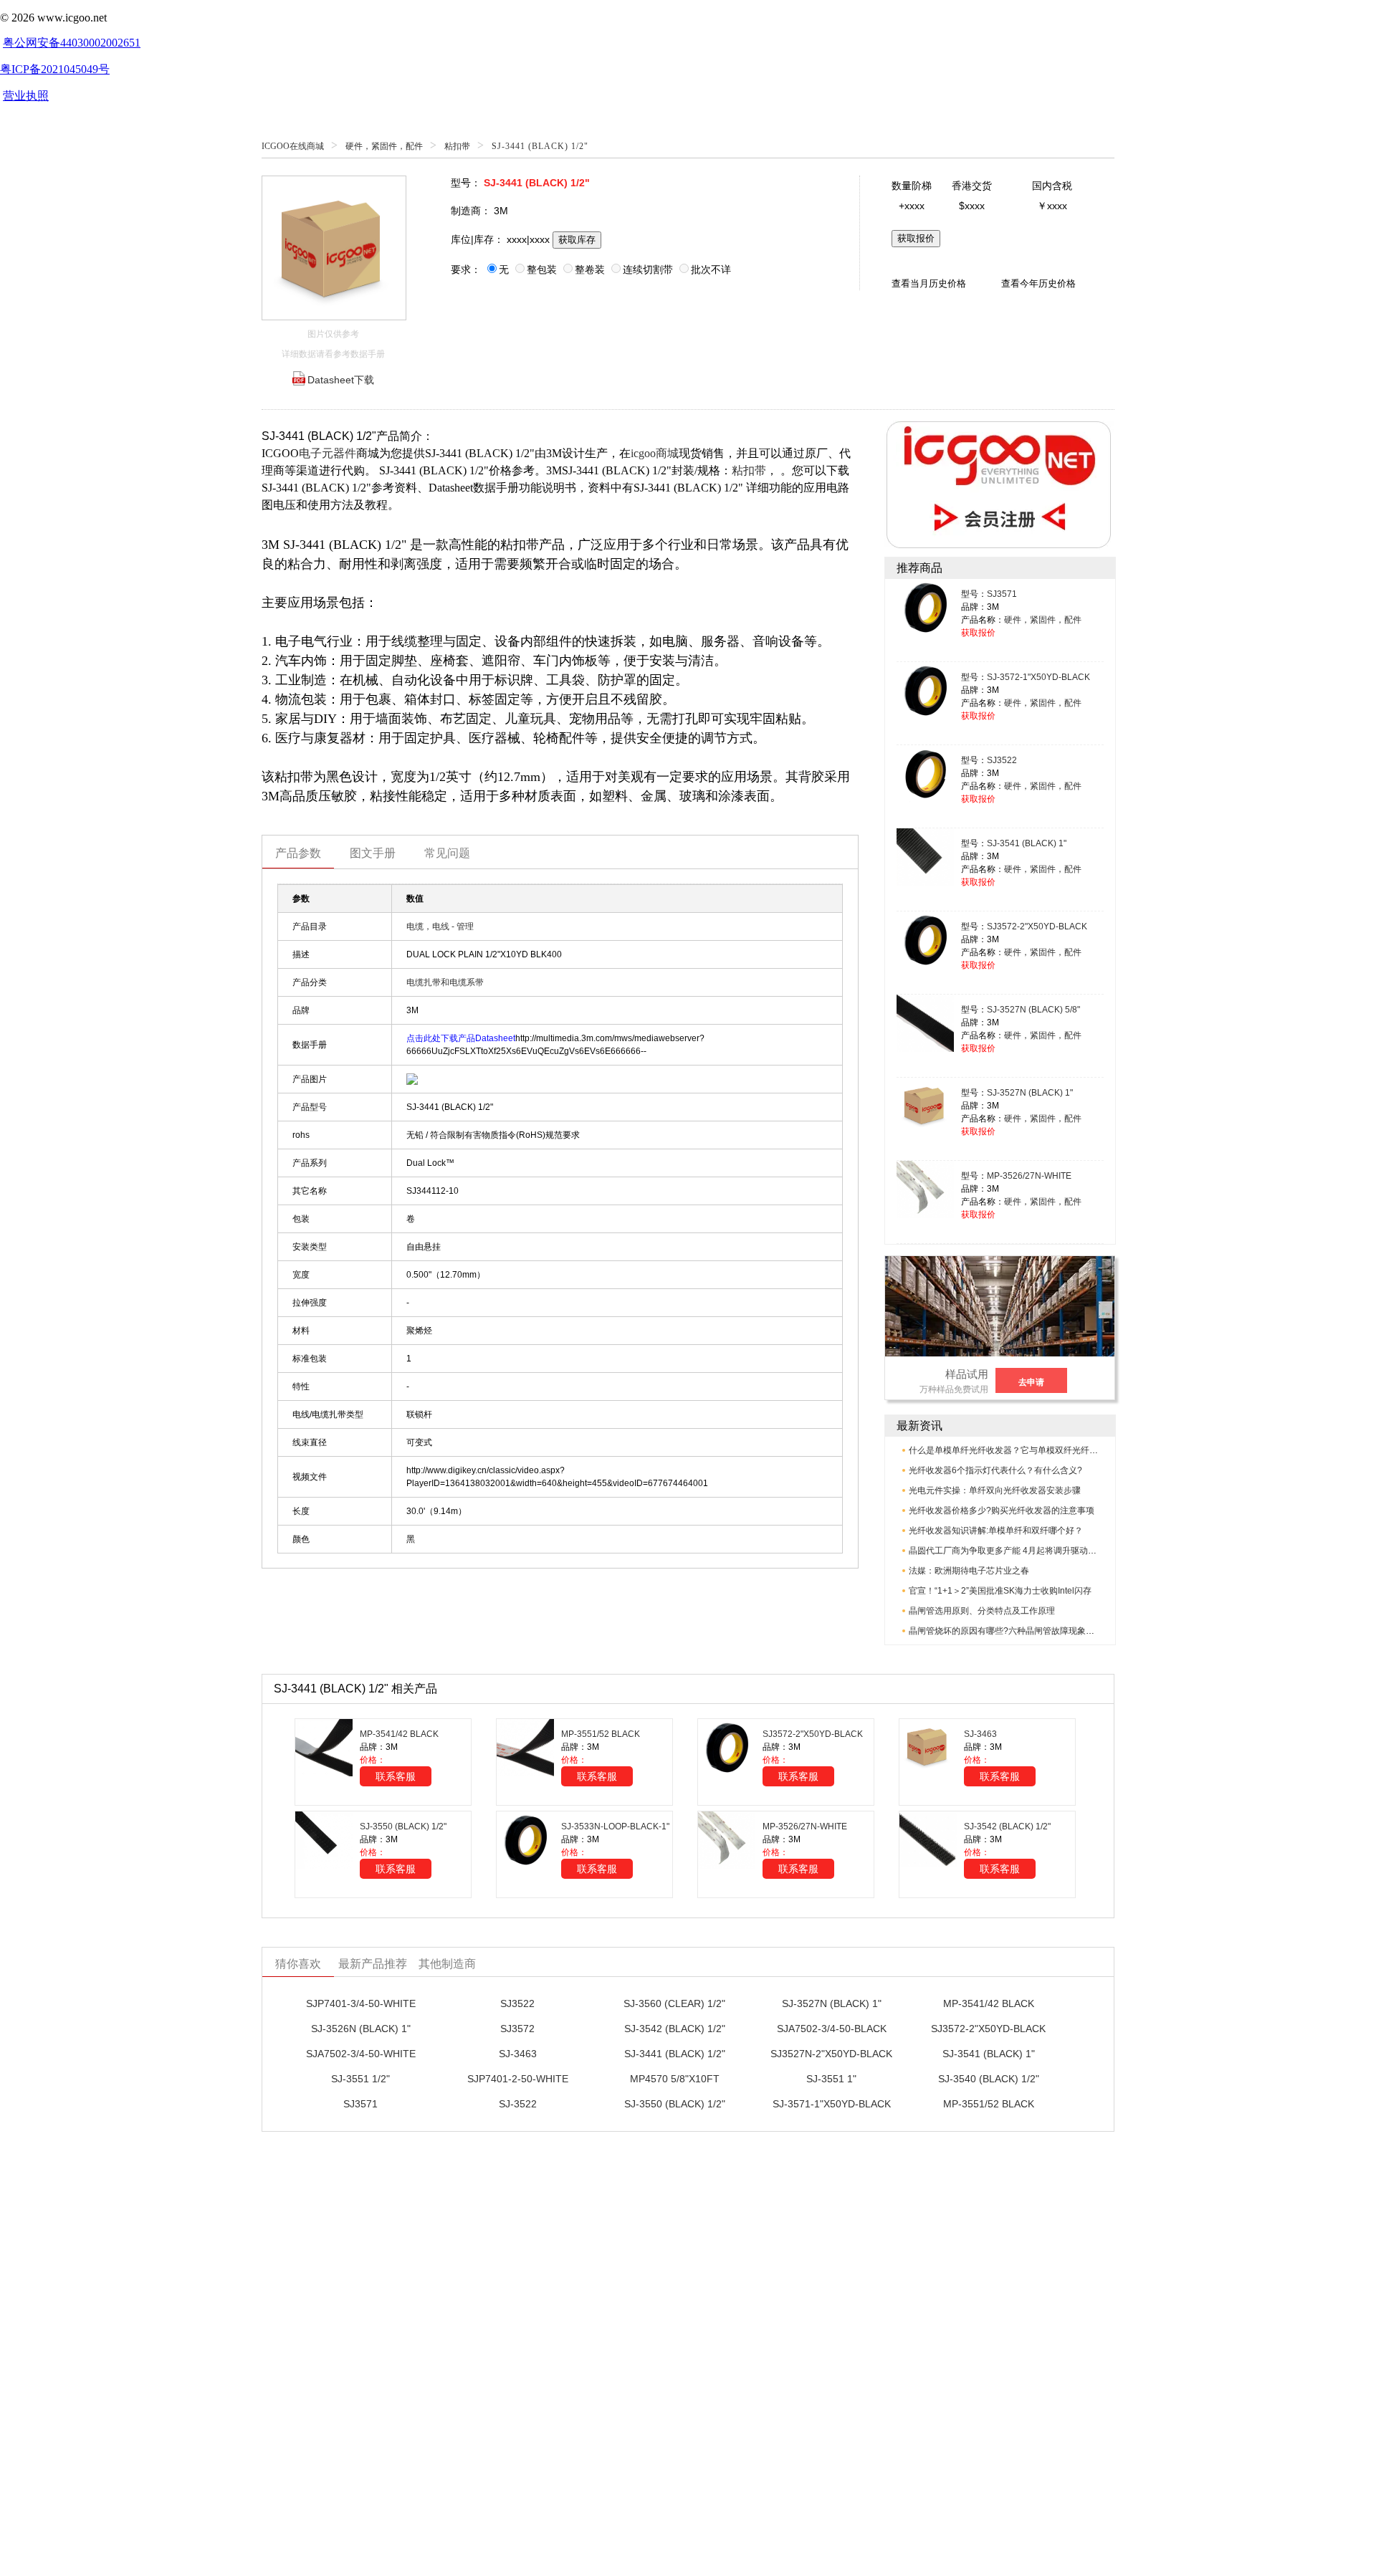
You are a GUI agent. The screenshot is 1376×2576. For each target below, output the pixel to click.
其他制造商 (447, 1964)
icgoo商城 (655, 453)
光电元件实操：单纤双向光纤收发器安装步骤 (995, 1490)
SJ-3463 (980, 1734)
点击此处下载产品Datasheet (461, 1038)
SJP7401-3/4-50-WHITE (361, 2003)
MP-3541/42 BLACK (399, 1734)
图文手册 (373, 853)
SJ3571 (1002, 594)
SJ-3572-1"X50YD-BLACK (1038, 677)
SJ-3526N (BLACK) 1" (361, 2029)
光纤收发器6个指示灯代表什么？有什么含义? (995, 1470)
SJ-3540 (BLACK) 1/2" (989, 2079)
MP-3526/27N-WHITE (1029, 1176)
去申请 (1031, 1382)
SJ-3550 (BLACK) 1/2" (403, 1826)
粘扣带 (457, 146)
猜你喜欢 (298, 1964)
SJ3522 (1002, 760)
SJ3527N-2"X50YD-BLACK (831, 2054)
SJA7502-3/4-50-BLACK (832, 2029)
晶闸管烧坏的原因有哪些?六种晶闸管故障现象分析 (1006, 1631)
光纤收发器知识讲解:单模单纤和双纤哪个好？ (996, 1531)
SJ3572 (517, 2029)
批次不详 (711, 269)
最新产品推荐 (373, 1964)
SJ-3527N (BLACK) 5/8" (1033, 1010)
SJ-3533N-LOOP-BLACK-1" (615, 1826)
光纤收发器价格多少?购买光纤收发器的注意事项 (1002, 1510)
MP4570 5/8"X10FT (675, 2079)
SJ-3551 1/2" (360, 2079)
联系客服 (396, 1776)
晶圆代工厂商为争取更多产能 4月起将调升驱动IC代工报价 (1020, 1551)
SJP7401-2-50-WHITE (518, 2079)
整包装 (542, 269)
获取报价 (916, 238)
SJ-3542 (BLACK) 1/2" (1007, 1826)
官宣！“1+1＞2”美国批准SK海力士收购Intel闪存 (1000, 1591)
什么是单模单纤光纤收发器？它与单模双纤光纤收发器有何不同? (1032, 1450)
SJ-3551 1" (831, 2079)
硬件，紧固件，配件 (384, 146)
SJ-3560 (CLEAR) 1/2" (674, 2003)
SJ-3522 (518, 2104)
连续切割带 (648, 269)
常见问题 (447, 853)
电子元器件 (328, 453)
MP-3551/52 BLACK (601, 1734)
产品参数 (298, 853)
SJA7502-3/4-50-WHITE (361, 2054)
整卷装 (590, 269)
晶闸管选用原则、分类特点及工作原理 (982, 1611)
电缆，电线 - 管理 (440, 927)
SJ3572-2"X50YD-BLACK (1037, 927)
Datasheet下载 (341, 380)
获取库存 (577, 240)
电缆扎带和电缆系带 (445, 982)
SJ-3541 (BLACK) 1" (1027, 843)
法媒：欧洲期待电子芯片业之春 (969, 1571)
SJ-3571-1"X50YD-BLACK (832, 2104)
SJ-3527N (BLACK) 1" (1030, 1093)
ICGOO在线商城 (293, 146)
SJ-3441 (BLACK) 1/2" (675, 2054)
